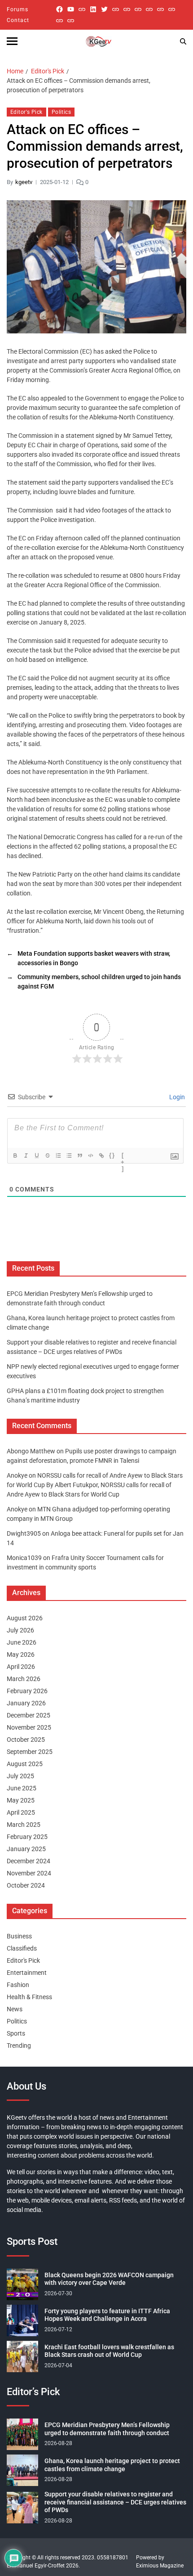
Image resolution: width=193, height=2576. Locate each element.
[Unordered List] (69, 1155)
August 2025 (25, 1764)
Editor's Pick (26, 112)
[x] (104, 9)
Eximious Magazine (160, 2566)
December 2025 (29, 1715)
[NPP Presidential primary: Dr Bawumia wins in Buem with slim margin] (59, 20)
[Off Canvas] (12, 41)
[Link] (101, 1155)
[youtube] (71, 9)
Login (176, 1097)
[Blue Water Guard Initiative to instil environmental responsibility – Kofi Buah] (172, 9)
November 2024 (29, 1873)
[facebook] (59, 9)
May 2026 (21, 1654)
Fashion (18, 1985)
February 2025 (27, 1837)
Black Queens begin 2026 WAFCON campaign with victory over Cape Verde (109, 2279)
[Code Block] (91, 1155)
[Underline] (37, 1155)
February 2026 (27, 1691)
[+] (123, 1156)
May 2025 (21, 1800)
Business (19, 1936)
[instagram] (82, 9)
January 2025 (26, 1849)
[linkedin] (93, 9)
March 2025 (24, 1825)
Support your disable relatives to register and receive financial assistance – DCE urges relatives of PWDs (115, 2502)
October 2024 (26, 1885)
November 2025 (29, 1727)
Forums (18, 9)
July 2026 (20, 1630)
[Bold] (15, 1155)
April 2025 (21, 1812)
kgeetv (24, 182)
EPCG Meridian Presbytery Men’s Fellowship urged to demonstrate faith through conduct (107, 2429)
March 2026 (24, 1679)
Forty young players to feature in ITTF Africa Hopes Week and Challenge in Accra (107, 2315)
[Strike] (48, 1155)
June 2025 (22, 1788)
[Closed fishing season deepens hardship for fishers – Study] (127, 9)
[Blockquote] (80, 1155)
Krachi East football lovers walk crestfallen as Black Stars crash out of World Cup (109, 2351)
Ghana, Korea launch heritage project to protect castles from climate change (112, 2465)
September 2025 (30, 1752)
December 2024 (29, 1861)
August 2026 (25, 1618)
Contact (18, 20)
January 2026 (26, 1703)
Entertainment (27, 1973)
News (15, 2009)
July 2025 (20, 1776)
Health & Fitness (29, 1997)
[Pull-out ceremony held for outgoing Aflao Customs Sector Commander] (149, 9)
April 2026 (21, 1667)
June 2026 (22, 1642)
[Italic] (26, 1155)
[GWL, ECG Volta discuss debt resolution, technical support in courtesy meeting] (116, 9)
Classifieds (22, 1948)
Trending (19, 2046)
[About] (71, 20)
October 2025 (26, 1740)
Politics (61, 112)
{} (112, 1155)
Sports (16, 2033)
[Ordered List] (58, 1155)
